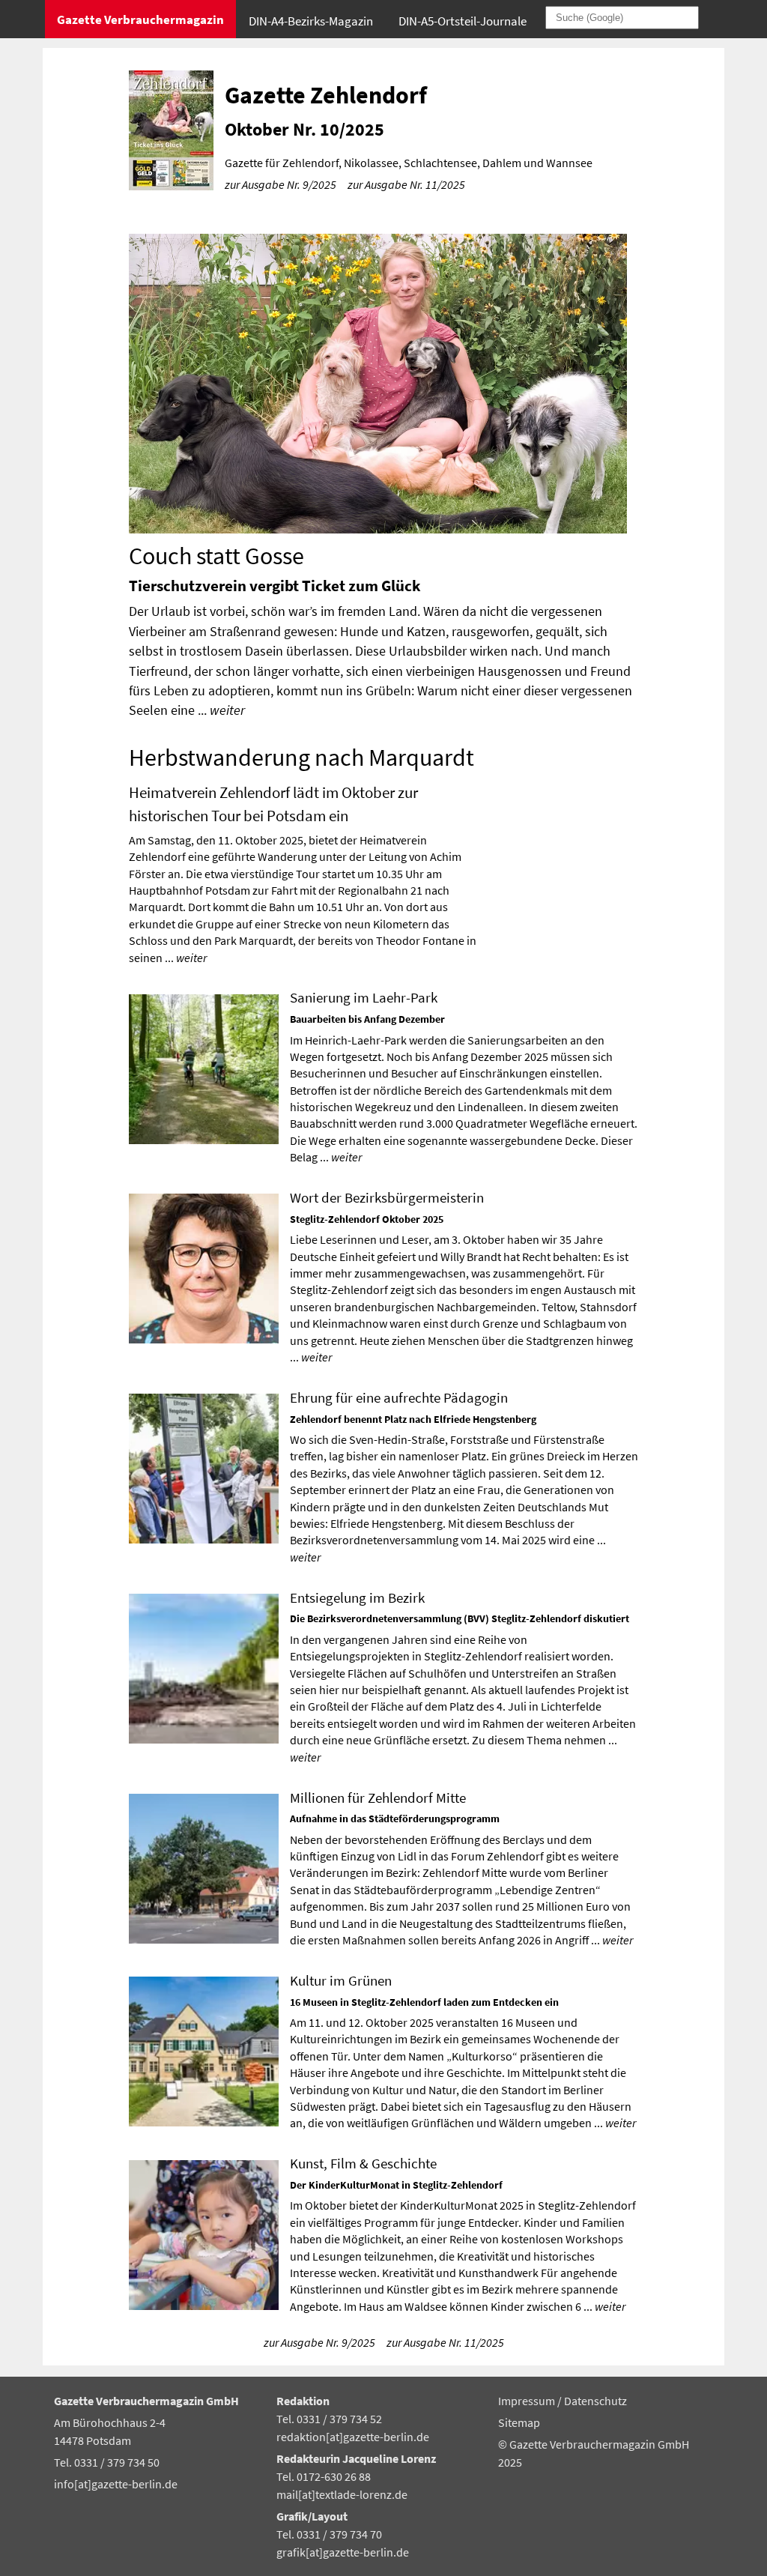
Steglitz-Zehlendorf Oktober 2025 (367, 1219)
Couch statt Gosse (216, 556)
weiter (227, 710)
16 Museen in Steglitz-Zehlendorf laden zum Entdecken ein (424, 2002)
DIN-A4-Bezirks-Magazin (311, 21)
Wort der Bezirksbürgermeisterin (387, 1197)
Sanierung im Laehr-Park (364, 997)
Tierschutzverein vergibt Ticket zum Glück (275, 586)
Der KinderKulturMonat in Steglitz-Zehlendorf (396, 2185)
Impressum (528, 2401)
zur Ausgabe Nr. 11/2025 (406, 184)
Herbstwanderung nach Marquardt (301, 758)
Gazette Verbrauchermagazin (140, 19)
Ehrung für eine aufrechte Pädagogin (399, 1397)
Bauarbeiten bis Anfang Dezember (367, 1019)
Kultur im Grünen (341, 1980)
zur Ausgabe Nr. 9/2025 (281, 184)
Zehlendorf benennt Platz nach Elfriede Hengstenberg (413, 1419)
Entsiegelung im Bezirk (357, 1597)
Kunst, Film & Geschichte (363, 2163)
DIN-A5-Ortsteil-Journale (463, 21)
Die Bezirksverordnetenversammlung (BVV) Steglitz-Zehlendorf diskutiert (460, 1618)
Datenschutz (595, 2401)
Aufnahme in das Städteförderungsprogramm (395, 1818)
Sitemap (519, 2422)
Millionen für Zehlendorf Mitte (378, 1798)
